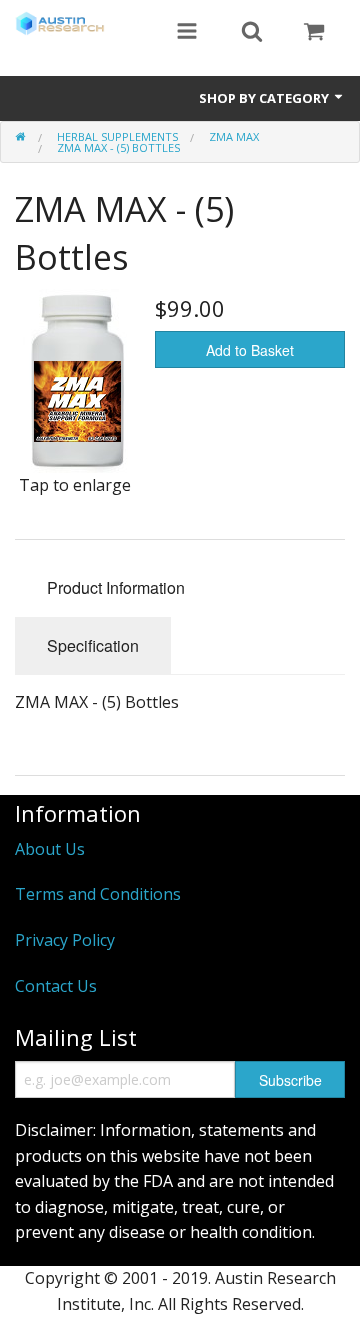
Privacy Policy (65, 940)
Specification (93, 645)
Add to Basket (250, 350)
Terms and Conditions (98, 894)
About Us (50, 849)
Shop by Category (265, 98)
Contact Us (56, 986)
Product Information (116, 587)
